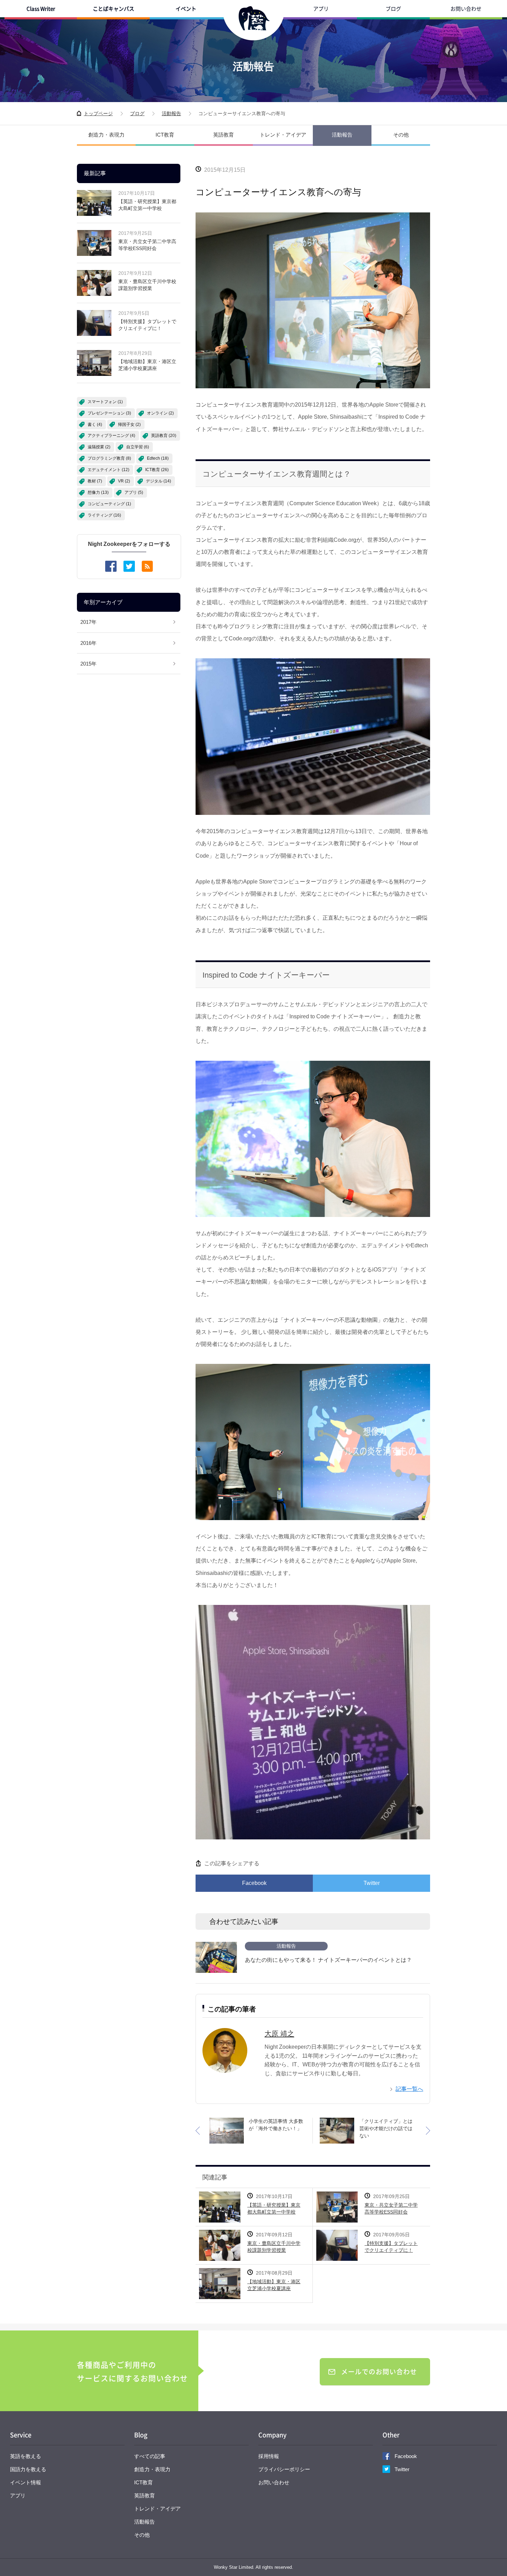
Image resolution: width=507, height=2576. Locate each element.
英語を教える (26, 2456)
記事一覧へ (409, 2089)
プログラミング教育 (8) (109, 458)
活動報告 (171, 113)
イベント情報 (26, 2482)
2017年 (88, 622)
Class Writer (41, 9)
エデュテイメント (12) (108, 470)
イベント (186, 9)
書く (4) (95, 425)
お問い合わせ (466, 9)
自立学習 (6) (138, 447)
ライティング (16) (104, 515)
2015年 (88, 664)
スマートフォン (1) (105, 402)
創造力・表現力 (106, 135)
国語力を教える (28, 2469)
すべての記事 (150, 2456)
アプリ (321, 9)
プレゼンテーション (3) (109, 413)
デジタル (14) (158, 481)
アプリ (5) (134, 492)
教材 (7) (95, 481)
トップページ (98, 113)
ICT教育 (165, 135)
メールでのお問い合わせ (379, 2372)
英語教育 (223, 135)
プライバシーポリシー (284, 2469)
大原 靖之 (279, 2034)
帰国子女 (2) (129, 425)
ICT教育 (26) (157, 470)
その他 (401, 135)
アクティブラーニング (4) (111, 436)
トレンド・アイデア (283, 135)
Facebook (254, 1883)
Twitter (372, 1883)
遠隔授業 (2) (99, 447)
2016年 (88, 643)
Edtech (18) (158, 458)
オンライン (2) (160, 413)
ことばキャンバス (113, 9)
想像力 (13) (98, 492)
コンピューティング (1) (109, 504)
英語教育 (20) (164, 436)
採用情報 (269, 2456)
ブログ (393, 9)
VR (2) (124, 481)
